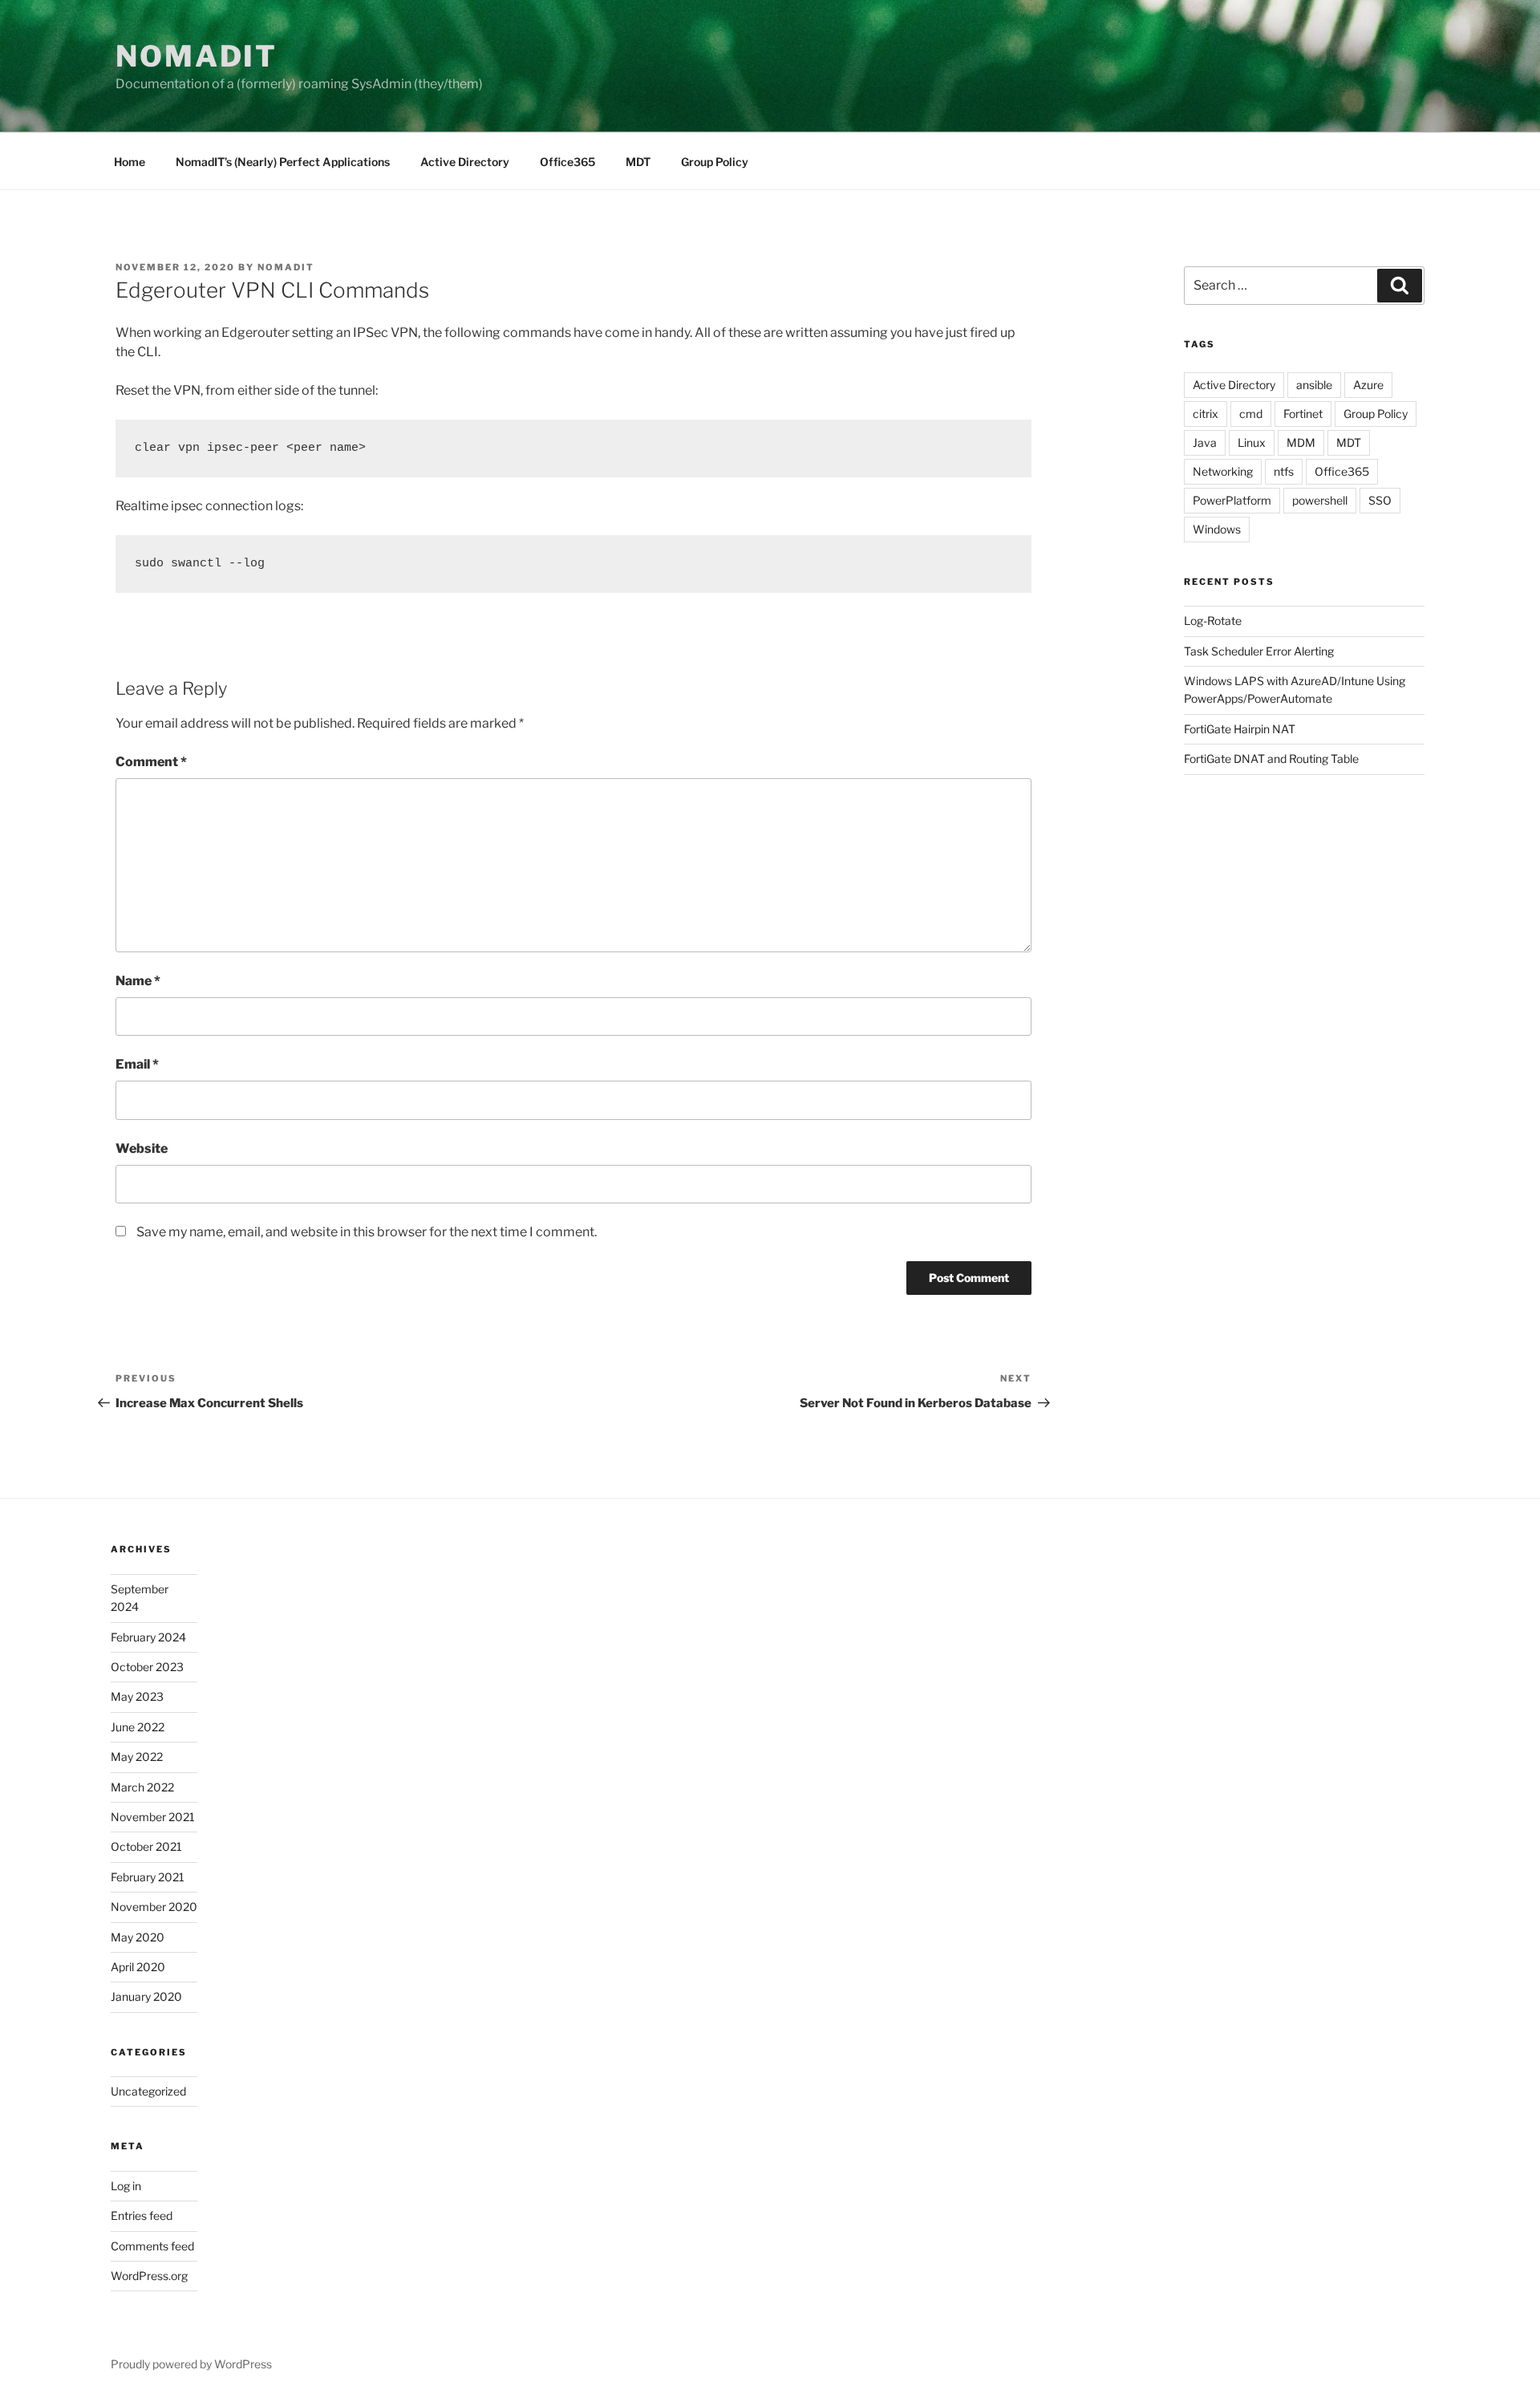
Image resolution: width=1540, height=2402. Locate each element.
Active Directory (465, 162)
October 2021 (146, 1846)
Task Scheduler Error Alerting (1259, 651)
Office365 (567, 162)
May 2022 (137, 1757)
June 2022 (138, 1727)
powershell (1320, 500)
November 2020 (154, 1907)
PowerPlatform (1232, 500)
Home (130, 162)
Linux (1252, 442)
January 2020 (146, 1996)
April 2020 (138, 1967)
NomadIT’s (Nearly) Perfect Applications (283, 162)
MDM (1301, 442)
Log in (126, 2186)
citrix (1206, 414)
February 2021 (148, 1877)
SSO (1380, 500)
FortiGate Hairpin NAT (1240, 729)
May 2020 (138, 1937)
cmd (1251, 414)
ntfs (1284, 471)
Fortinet (1303, 414)
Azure (1368, 385)
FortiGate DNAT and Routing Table (1271, 759)
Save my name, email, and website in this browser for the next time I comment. (367, 1232)
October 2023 (147, 1667)
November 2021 (153, 1817)
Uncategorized (148, 2091)
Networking (1223, 471)
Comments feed (152, 2246)
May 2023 (137, 1696)
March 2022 (142, 1787)
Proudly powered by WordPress (191, 2364)
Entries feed (142, 2215)
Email (137, 1064)
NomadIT (197, 56)
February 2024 (148, 1637)
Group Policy (715, 162)
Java (1205, 442)
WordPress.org (149, 2276)
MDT (638, 162)
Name (138, 981)
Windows (1217, 529)
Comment (151, 762)
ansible (1314, 385)
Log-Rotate (1213, 621)
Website (142, 1148)
